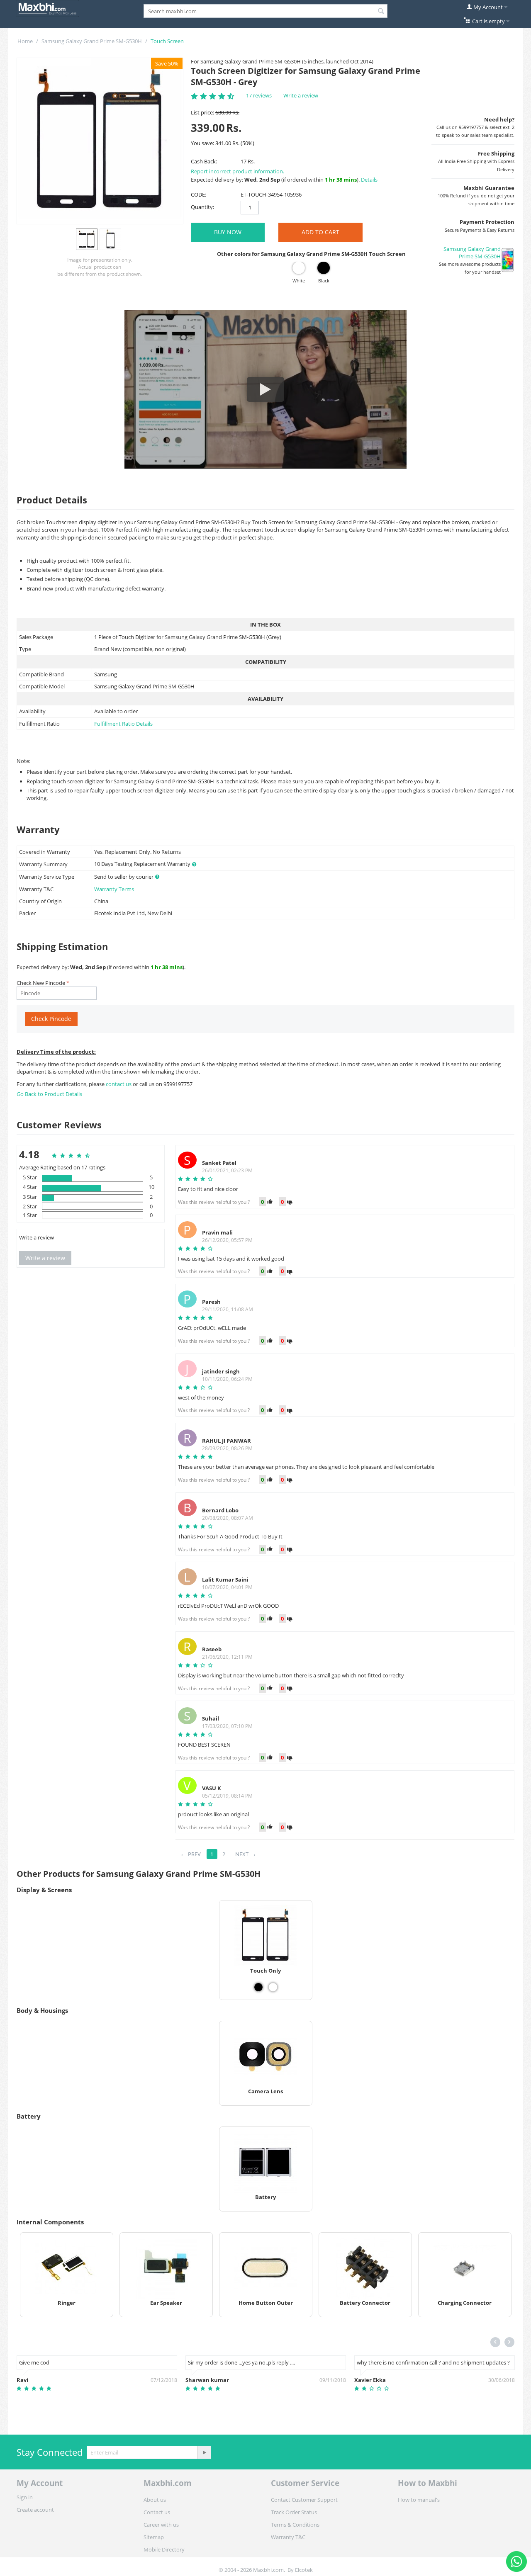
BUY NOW (228, 232)
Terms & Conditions (295, 2525)
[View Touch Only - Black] (258, 1987)
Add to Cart (320, 232)
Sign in (25, 2497)
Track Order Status (294, 2512)
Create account (35, 2510)
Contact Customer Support (304, 2500)
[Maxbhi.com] (48, 8)
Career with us (161, 2525)
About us (155, 2500)
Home (25, 41)
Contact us (157, 2512)
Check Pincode (51, 1019)
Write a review (301, 95)
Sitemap (154, 2537)
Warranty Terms (114, 889)
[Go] (204, 2452)
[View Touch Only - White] (273, 1987)
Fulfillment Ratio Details (123, 724)
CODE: (199, 194)
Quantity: (202, 207)
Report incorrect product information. (237, 171)
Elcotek (304, 2570)
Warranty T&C (288, 2537)
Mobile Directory (164, 2549)
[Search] (381, 12)
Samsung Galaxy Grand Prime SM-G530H (92, 41)
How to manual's (419, 2500)
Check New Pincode (41, 983)
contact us (119, 1084)
